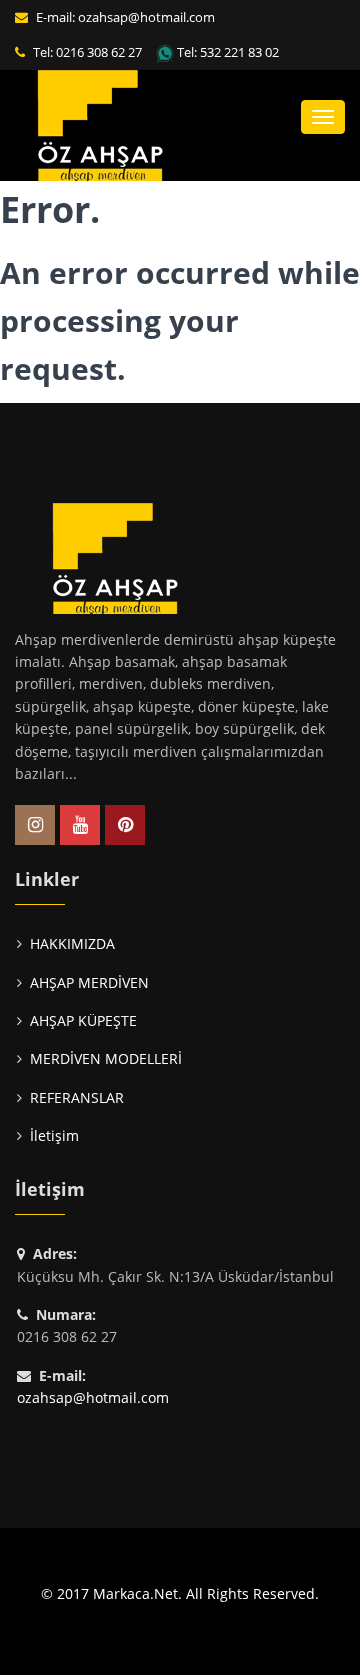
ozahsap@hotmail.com (146, 17)
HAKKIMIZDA (72, 943)
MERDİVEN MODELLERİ (106, 1058)
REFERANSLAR (77, 1097)
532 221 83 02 (239, 52)
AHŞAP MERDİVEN (89, 982)
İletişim (54, 1135)
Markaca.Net (135, 1593)
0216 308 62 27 (99, 52)
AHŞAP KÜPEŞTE (83, 1020)
